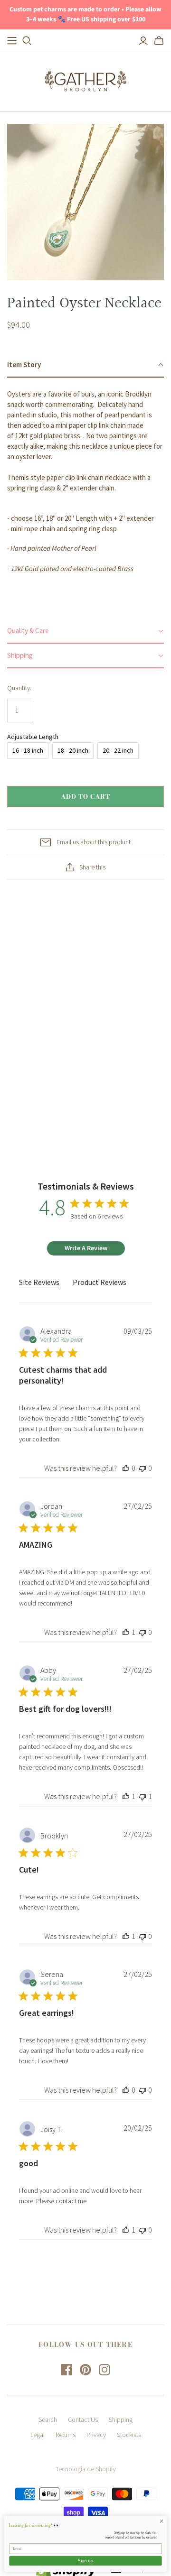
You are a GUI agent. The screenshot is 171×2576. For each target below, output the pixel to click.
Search (48, 2419)
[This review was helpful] (126, 1468)
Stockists (129, 2435)
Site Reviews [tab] (39, 1282)
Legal (38, 2435)
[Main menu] (12, 41)
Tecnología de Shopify (86, 2469)
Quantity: (19, 688)
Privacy (96, 2435)
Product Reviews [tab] (100, 1282)
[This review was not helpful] (142, 1468)
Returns (66, 2435)
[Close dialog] (161, 2521)
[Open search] (27, 41)
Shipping (121, 2419)
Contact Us (83, 2419)
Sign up (85, 2561)
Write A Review (86, 1248)
